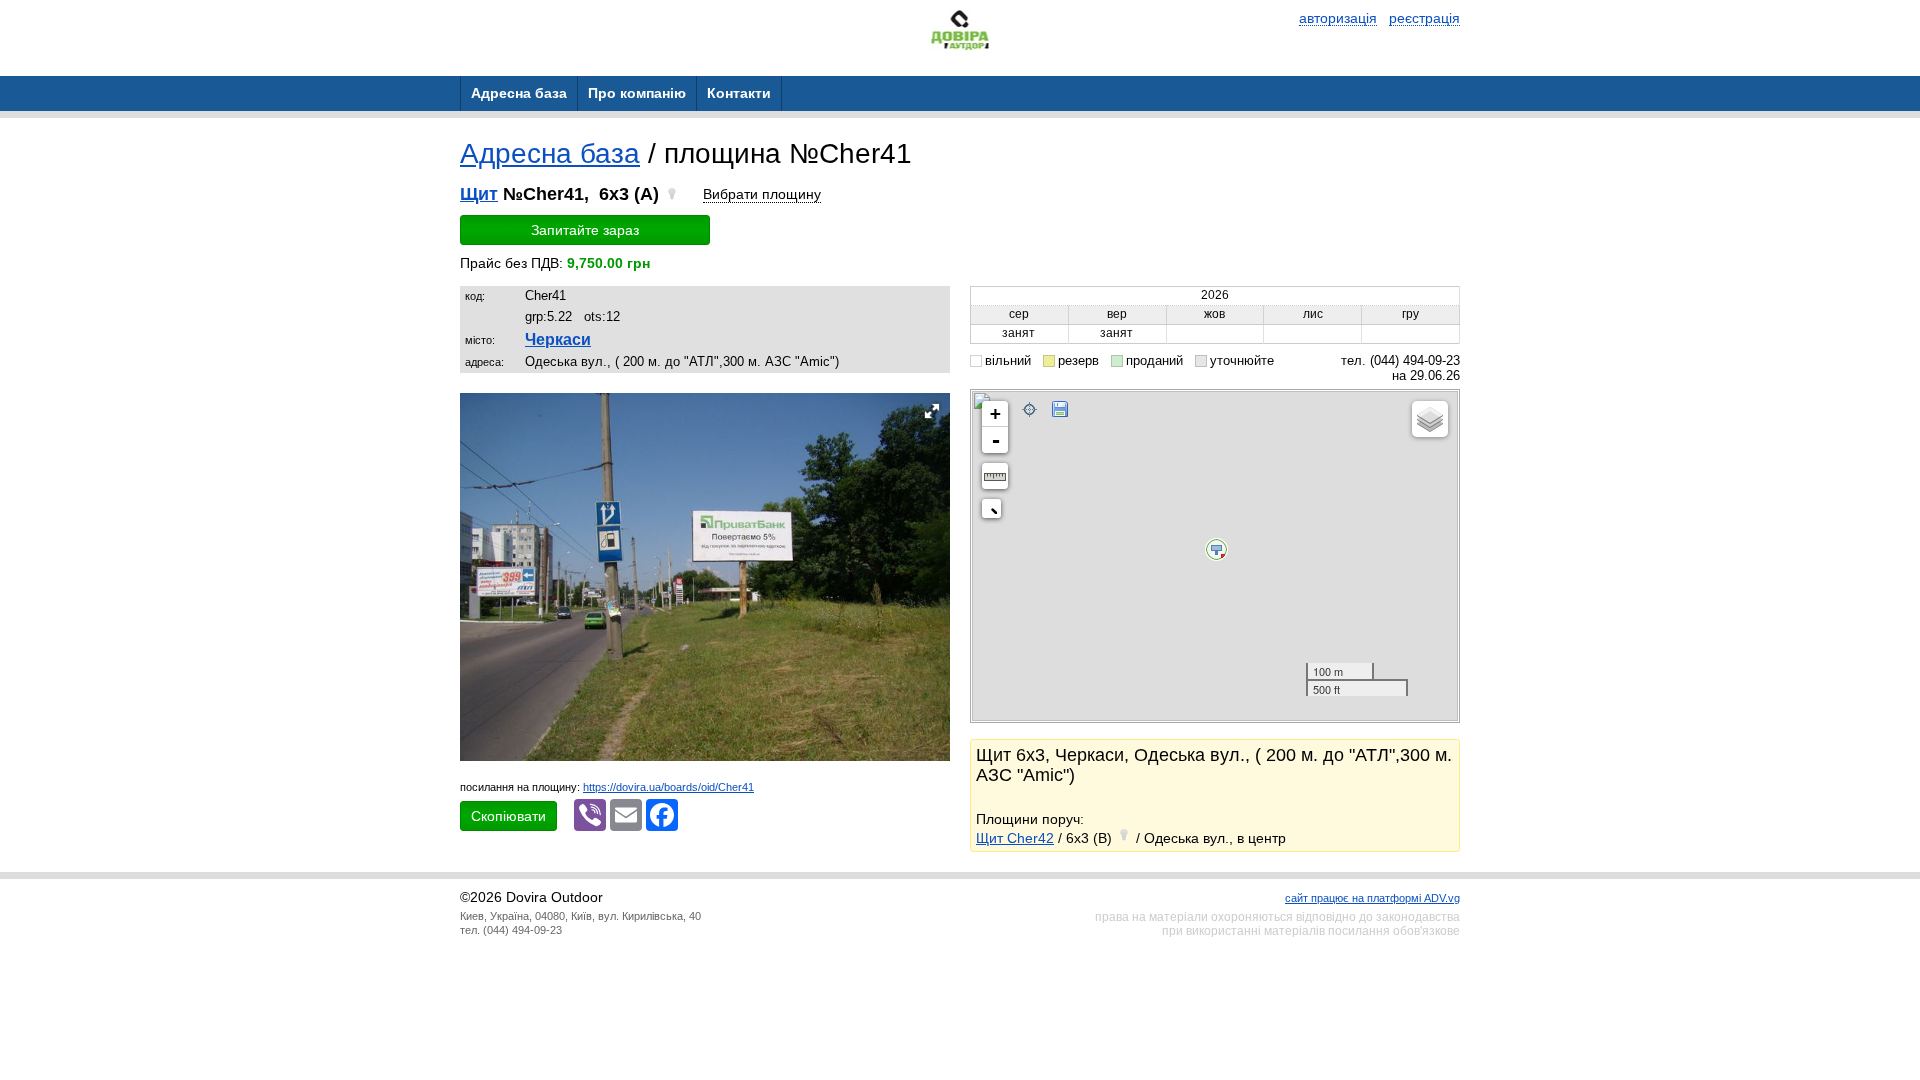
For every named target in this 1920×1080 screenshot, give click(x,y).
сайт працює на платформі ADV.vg (1372, 898)
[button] (932, 411)
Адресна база (550, 153)
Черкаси (558, 339)
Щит (479, 194)
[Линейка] (995, 476)
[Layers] (1430, 419)
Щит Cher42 (1015, 838)
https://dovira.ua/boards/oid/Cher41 (668, 787)
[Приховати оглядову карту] (995, 512)
